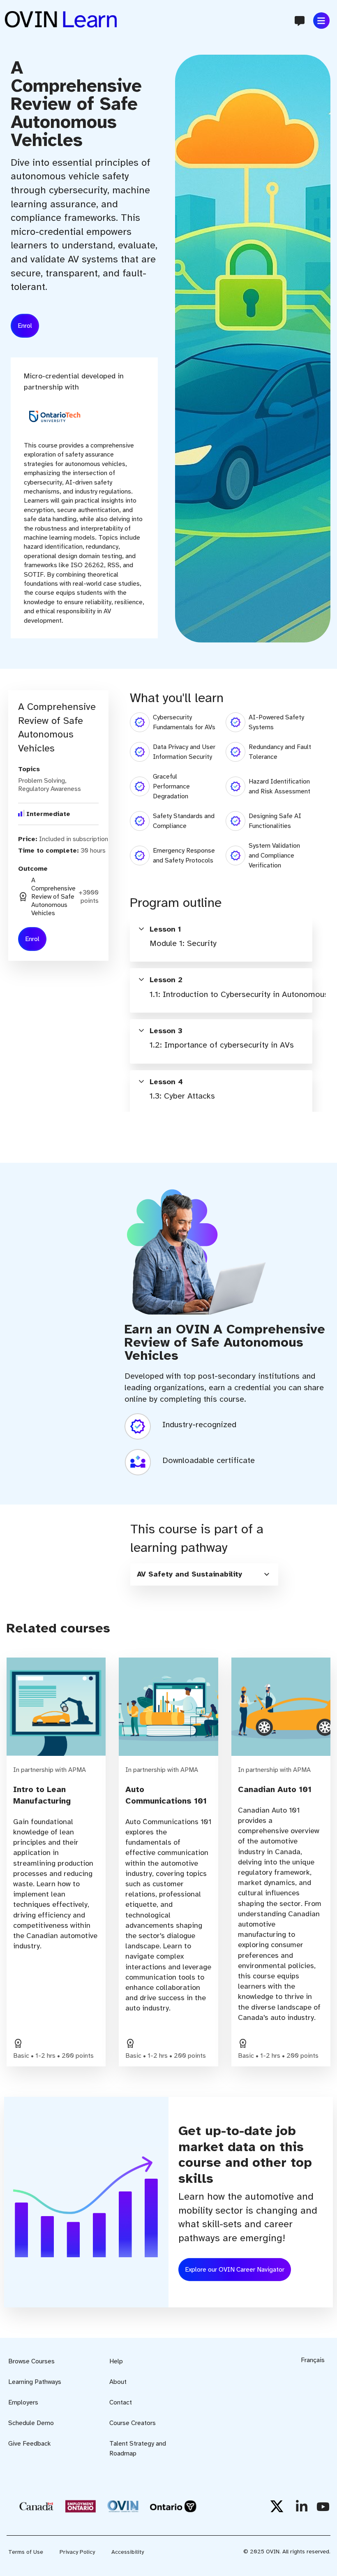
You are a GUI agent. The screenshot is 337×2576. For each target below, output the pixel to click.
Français (313, 2360)
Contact (121, 2402)
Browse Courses (31, 2361)
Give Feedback (30, 2444)
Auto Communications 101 (166, 1795)
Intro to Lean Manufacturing (42, 1795)
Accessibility (128, 2552)
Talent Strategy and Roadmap (138, 2448)
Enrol (25, 326)
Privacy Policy (77, 2552)
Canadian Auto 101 (275, 1789)
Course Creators (133, 2423)
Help (116, 2361)
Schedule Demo (31, 2423)
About (118, 2382)
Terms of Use (26, 2552)
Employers (23, 2402)
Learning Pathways (35, 2382)
